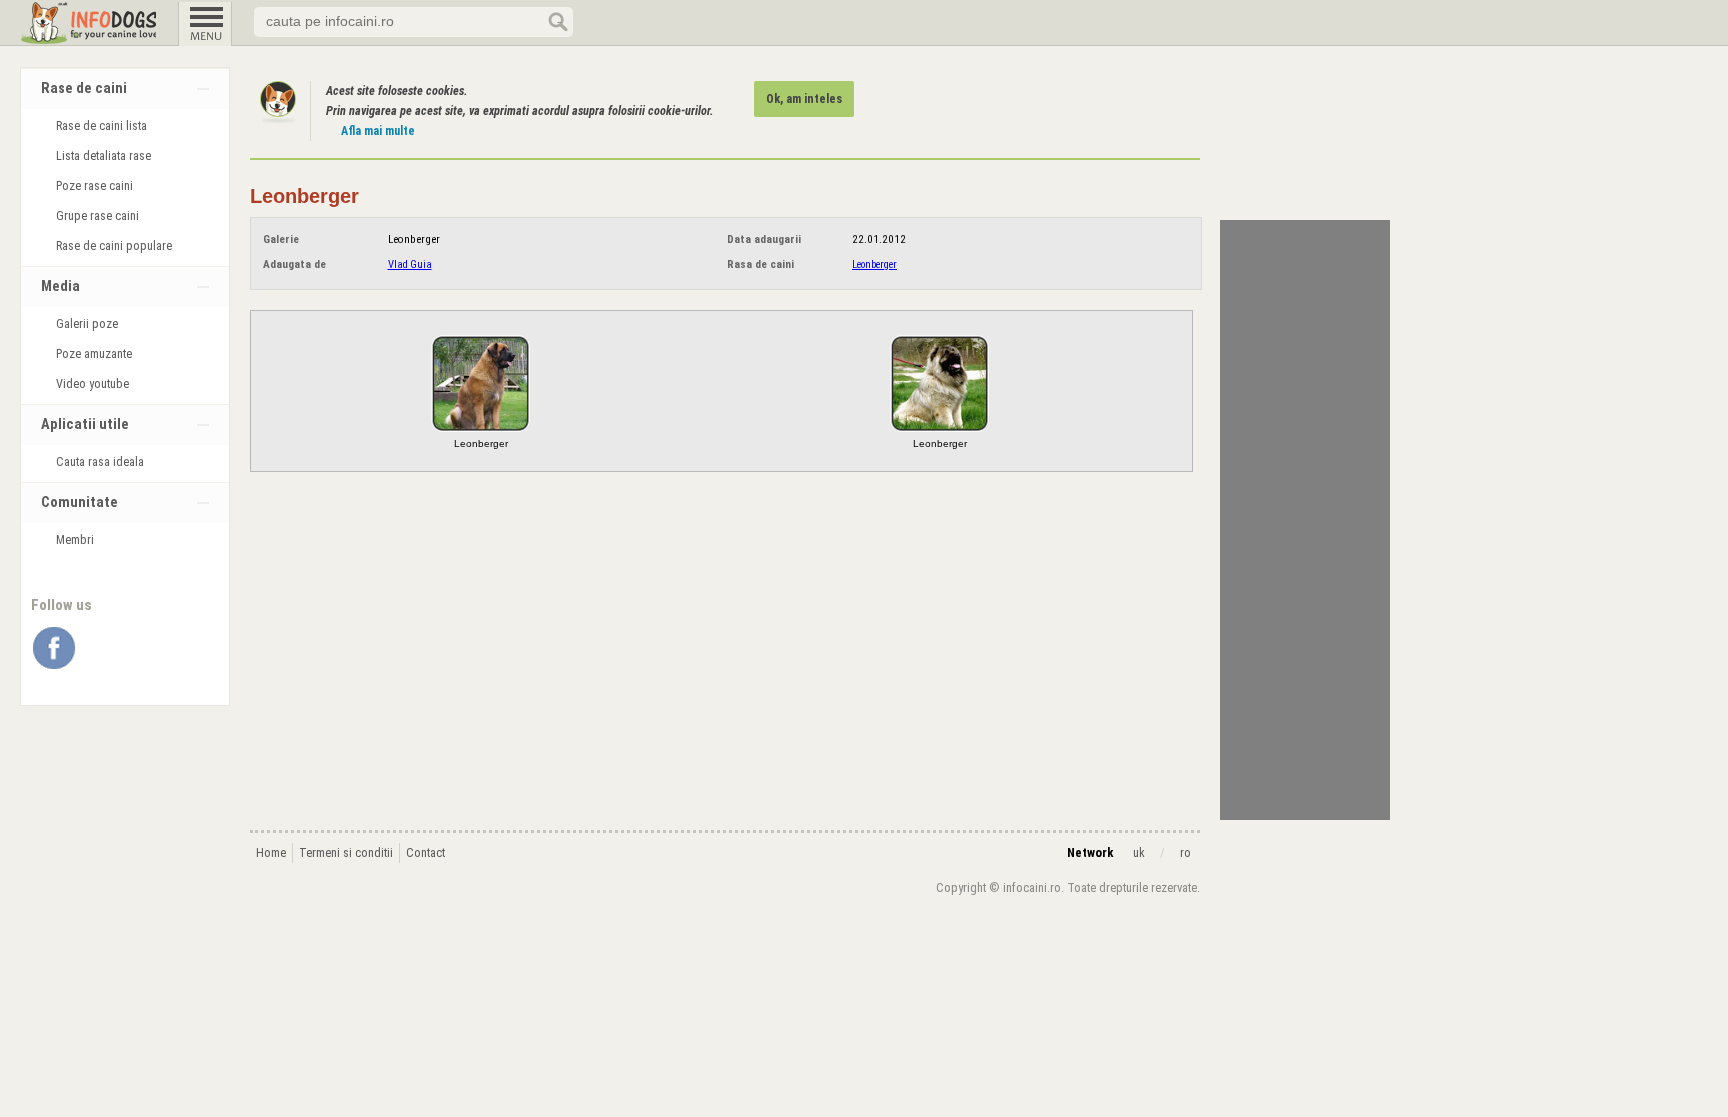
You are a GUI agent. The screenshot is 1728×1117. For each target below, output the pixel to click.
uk (1139, 853)
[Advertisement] (1305, 520)
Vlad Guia (410, 264)
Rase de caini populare (114, 246)
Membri (75, 540)
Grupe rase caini (97, 216)
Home (271, 853)
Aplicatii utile (85, 424)
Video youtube (92, 384)
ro (1185, 853)
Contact (425, 853)
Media (60, 286)
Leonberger (874, 264)
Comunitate (79, 502)
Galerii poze (87, 324)
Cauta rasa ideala (100, 462)
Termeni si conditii (346, 853)
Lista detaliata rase (103, 156)
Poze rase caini (94, 186)
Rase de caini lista (101, 126)
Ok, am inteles (804, 99)
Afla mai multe (378, 131)
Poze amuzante (94, 354)
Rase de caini (84, 88)
